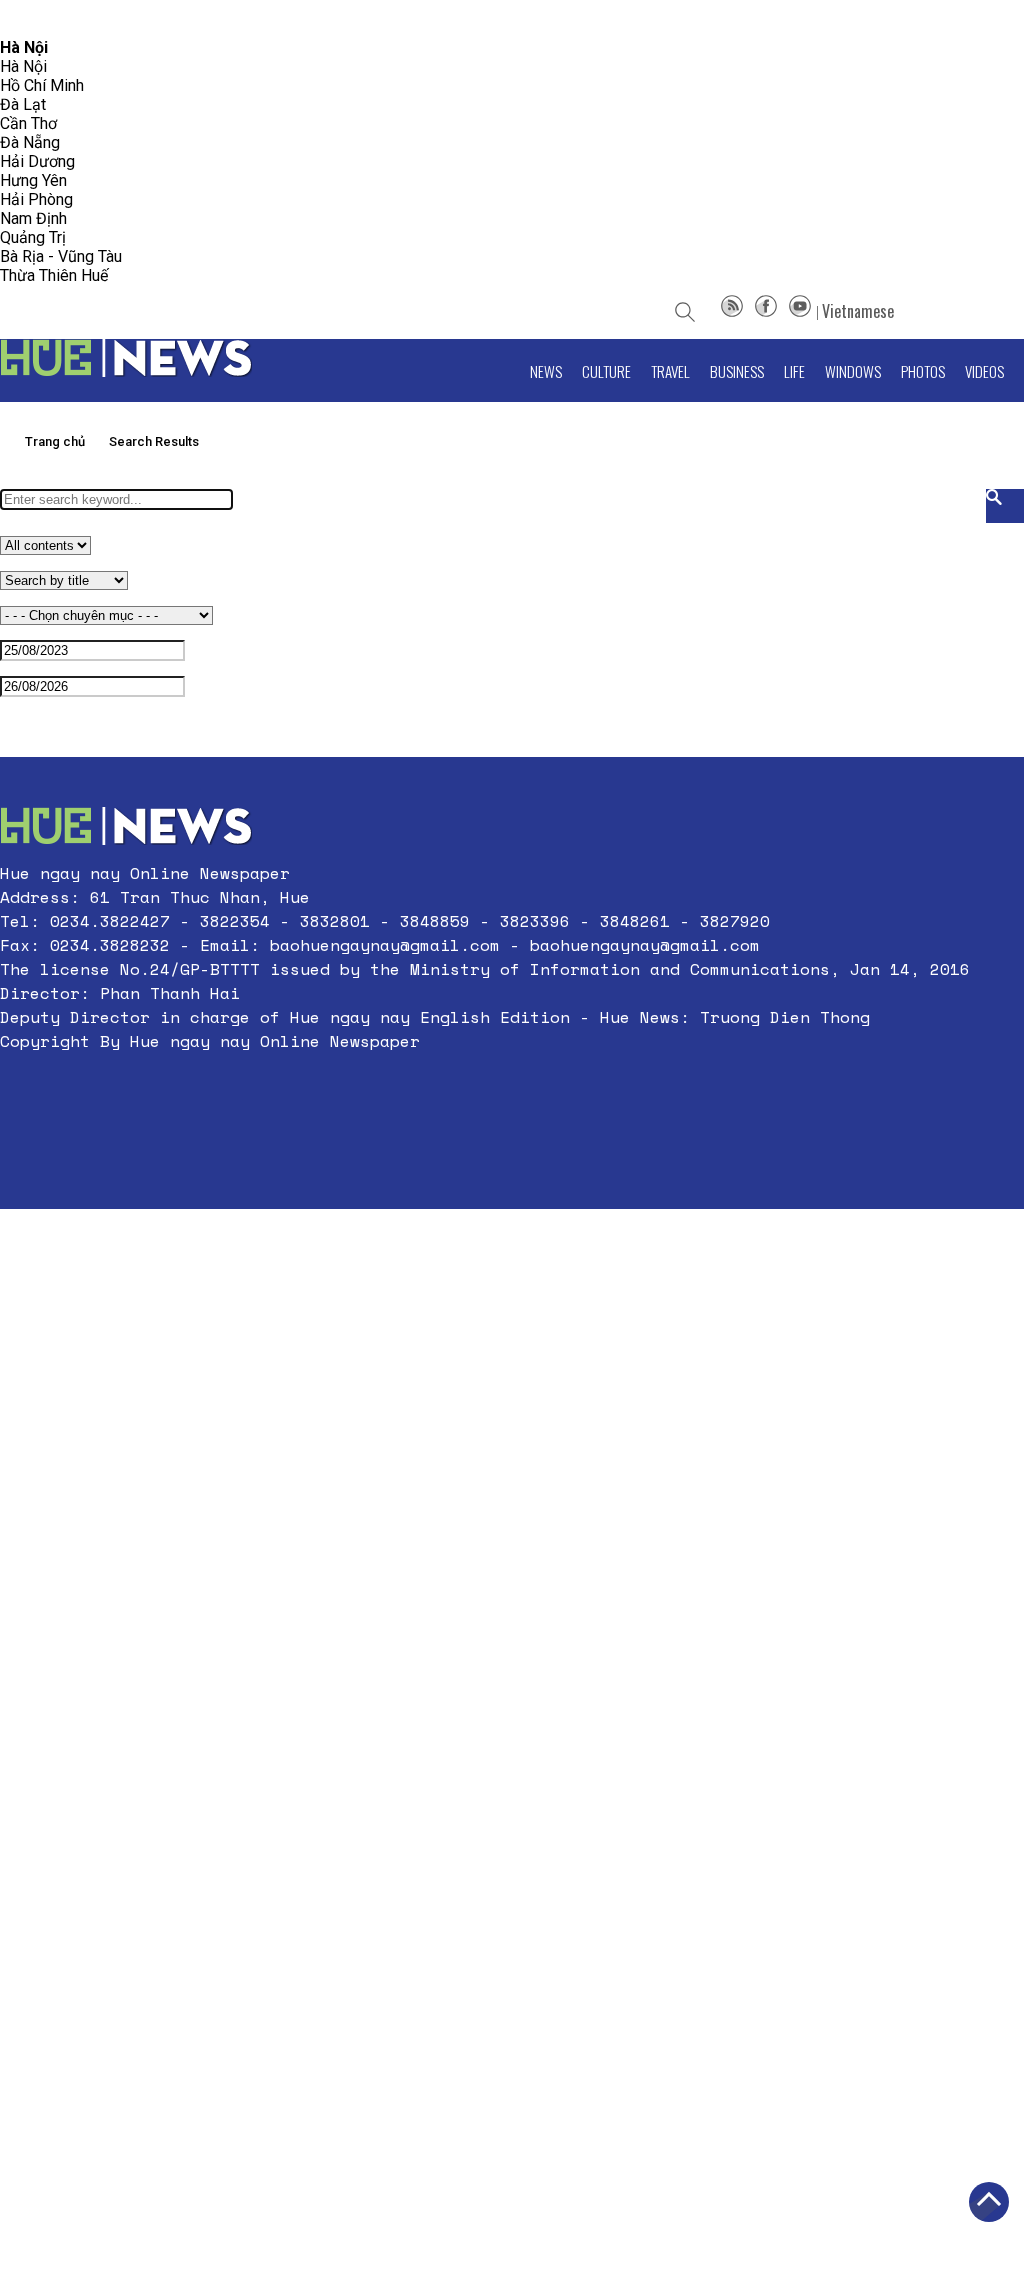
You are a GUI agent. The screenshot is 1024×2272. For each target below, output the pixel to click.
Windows (853, 371)
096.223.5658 (42, 19)
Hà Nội (23, 66)
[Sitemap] (732, 311)
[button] (485, 1089)
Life (794, 371)
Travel (670, 371)
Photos (923, 371)
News (546, 371)
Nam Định (33, 218)
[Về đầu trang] (989, 2202)
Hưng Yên (33, 180)
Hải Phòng (36, 199)
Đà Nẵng (30, 142)
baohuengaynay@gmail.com (385, 945)
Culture (606, 371)
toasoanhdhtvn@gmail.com (176, 19)
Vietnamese (858, 311)
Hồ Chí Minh (42, 85)
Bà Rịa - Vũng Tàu (61, 256)
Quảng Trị (33, 237)
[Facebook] (766, 311)
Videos (984, 371)
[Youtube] (800, 311)
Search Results (154, 441)
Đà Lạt (23, 104)
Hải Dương (37, 161)
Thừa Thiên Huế (54, 275)
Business (737, 371)
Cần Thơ (28, 123)
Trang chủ (55, 441)
